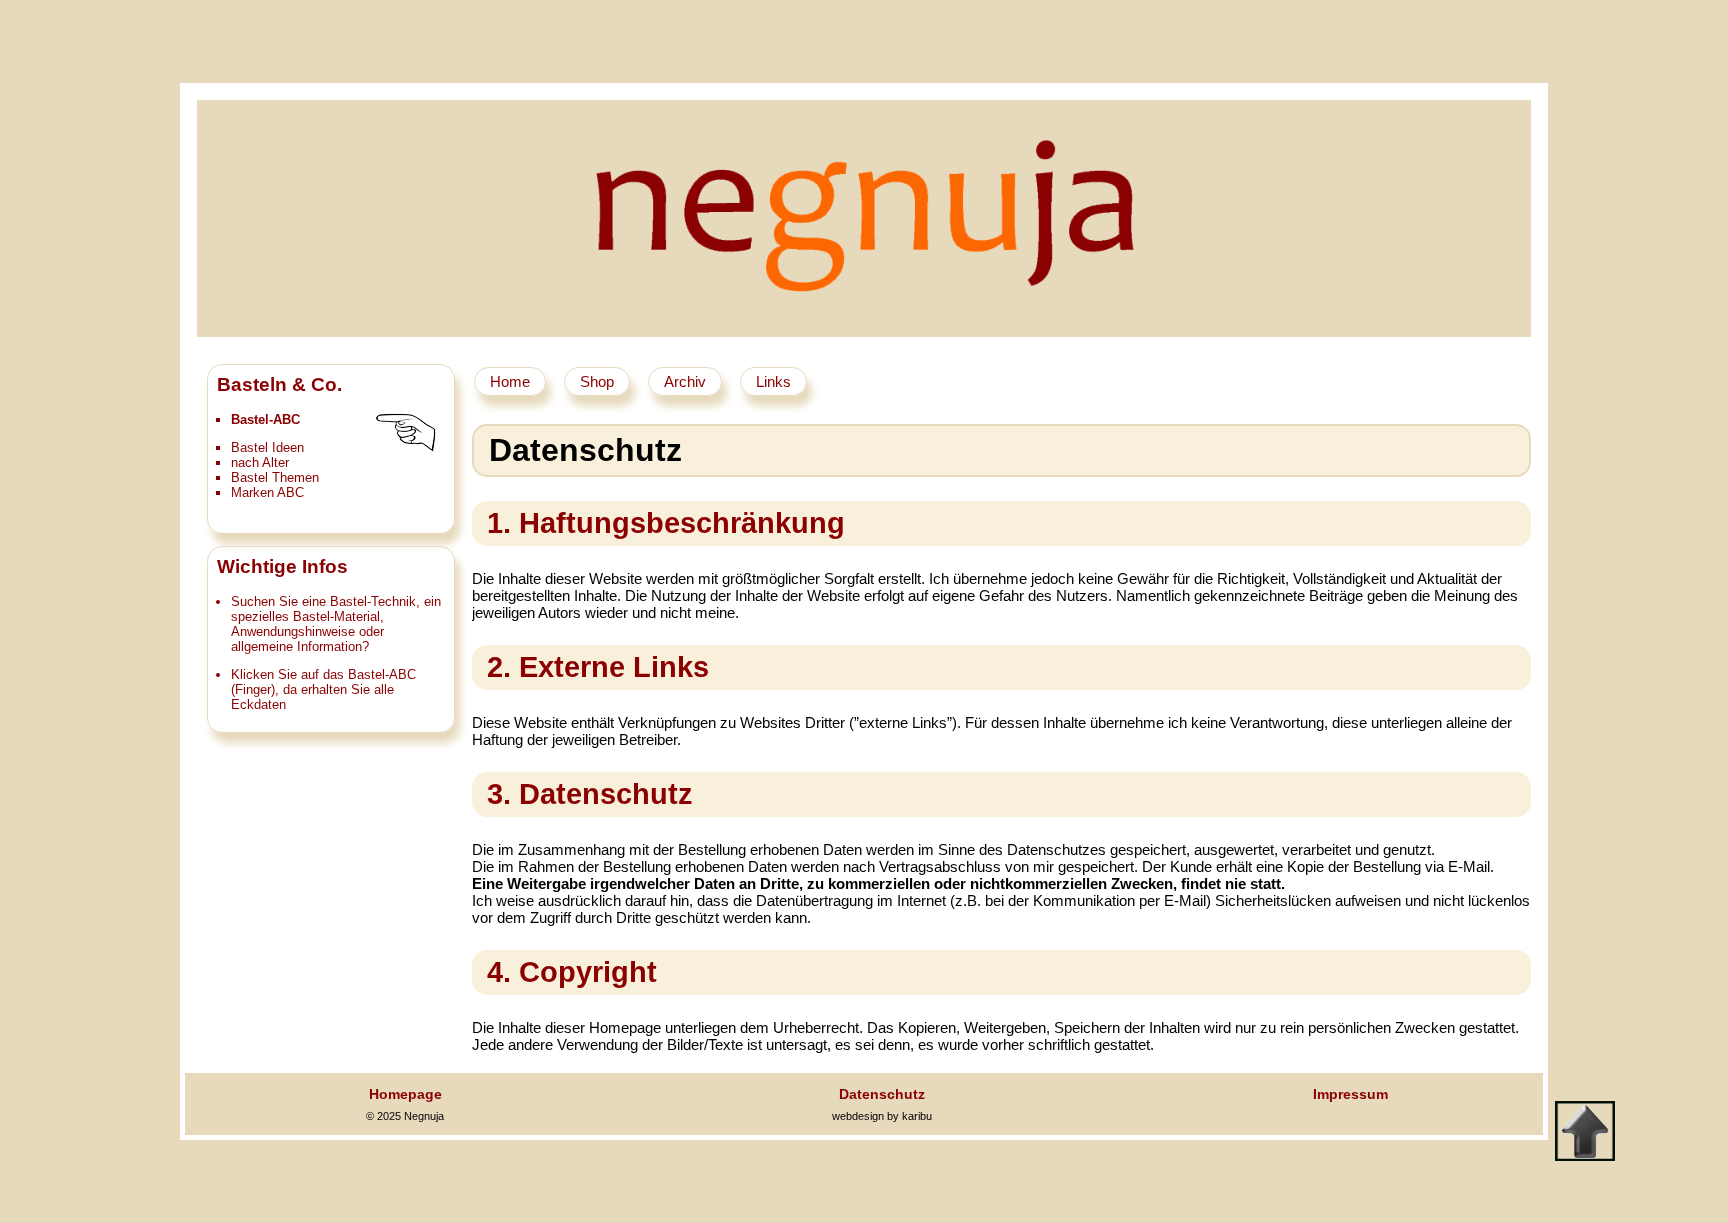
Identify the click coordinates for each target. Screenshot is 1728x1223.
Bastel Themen (275, 477)
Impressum (1350, 1094)
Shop (597, 381)
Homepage (405, 1094)
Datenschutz (882, 1094)
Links (773, 381)
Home (510, 381)
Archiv (685, 381)
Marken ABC (267, 492)
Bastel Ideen (267, 447)
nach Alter (260, 462)
